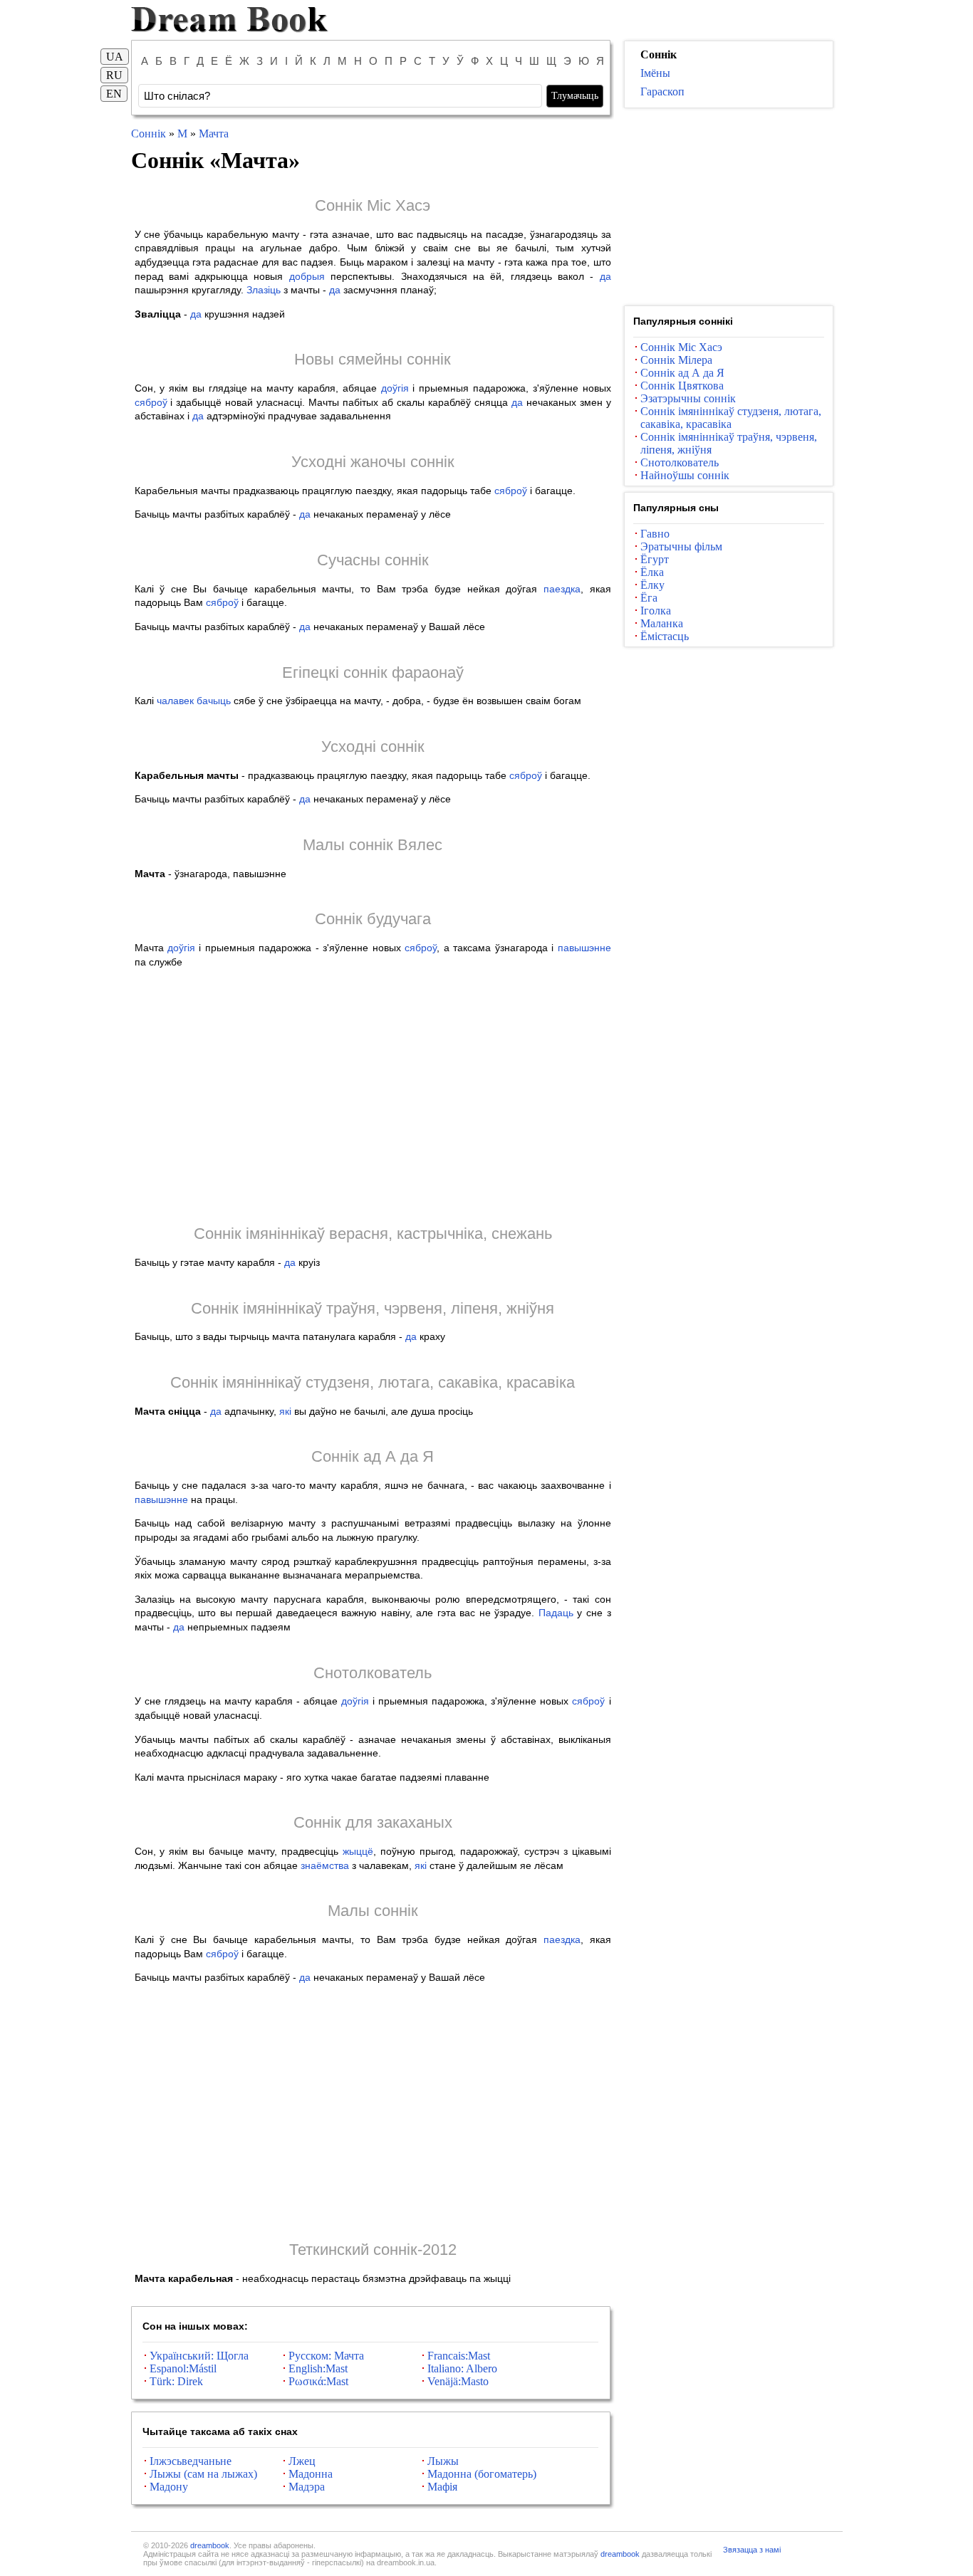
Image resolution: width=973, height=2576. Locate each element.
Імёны (655, 73)
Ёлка (652, 572)
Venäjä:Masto (458, 2381)
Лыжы (443, 2461)
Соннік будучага (373, 919)
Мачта (214, 133)
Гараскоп (662, 91)
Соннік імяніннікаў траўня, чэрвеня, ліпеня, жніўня (373, 1308)
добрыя (307, 276)
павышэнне (584, 948)
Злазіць (264, 290)
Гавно (655, 534)
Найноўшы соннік (685, 475)
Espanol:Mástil (183, 2368)
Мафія (442, 2487)
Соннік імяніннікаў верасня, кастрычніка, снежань (373, 1234)
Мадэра (307, 2487)
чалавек (175, 701)
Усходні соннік (373, 747)
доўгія (395, 388)
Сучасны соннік (373, 560)
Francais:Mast (459, 2356)
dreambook (210, 2545)
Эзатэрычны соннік (688, 398)
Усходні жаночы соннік (373, 462)
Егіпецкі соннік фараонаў (373, 672)
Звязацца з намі (752, 2550)
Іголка (656, 611)
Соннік (149, 133)
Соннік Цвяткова (682, 386)
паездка (562, 589)
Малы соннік (373, 1911)
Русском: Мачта (326, 2356)
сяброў (151, 402)
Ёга (649, 598)
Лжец (302, 2461)
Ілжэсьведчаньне (191, 2461)
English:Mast (318, 2368)
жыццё (358, 1851)
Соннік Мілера (676, 360)
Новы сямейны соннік (373, 359)
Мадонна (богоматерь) (482, 2474)
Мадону (169, 2487)
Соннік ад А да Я (373, 1456)
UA (115, 57)
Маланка (662, 623)
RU (114, 75)
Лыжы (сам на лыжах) (203, 2474)
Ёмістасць (665, 636)
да (605, 276)
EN (114, 94)
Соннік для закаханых (373, 1822)
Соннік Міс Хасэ (373, 205)
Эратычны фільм (681, 546)
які (285, 1411)
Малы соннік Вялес (373, 845)
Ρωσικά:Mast (318, 2381)
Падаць (556, 1613)
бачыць (214, 701)
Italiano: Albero (462, 2368)
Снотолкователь (373, 1673)
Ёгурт (655, 559)
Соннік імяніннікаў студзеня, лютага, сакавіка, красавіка (373, 1382)
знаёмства (325, 1865)
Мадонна (311, 2474)
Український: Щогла (199, 2356)
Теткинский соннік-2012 (373, 2250)
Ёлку (652, 585)
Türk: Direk (176, 2381)
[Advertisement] (373, 1096)
